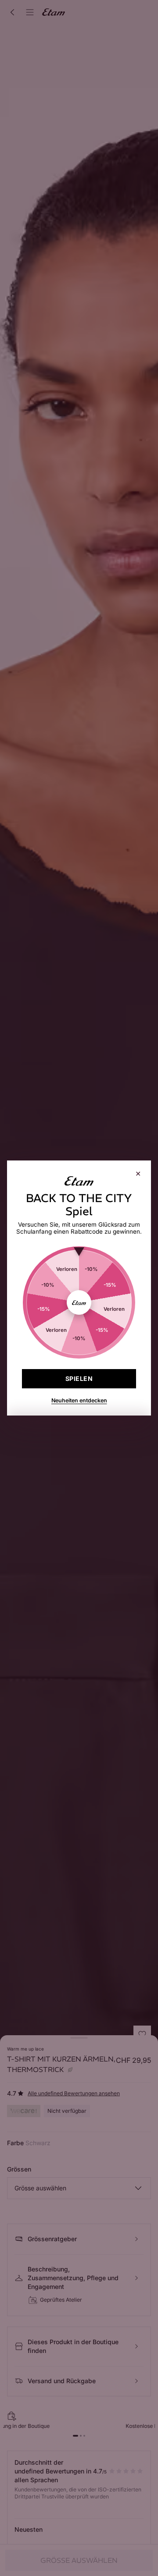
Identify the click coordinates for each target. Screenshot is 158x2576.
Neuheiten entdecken (79, 1400)
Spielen (79, 1378)
